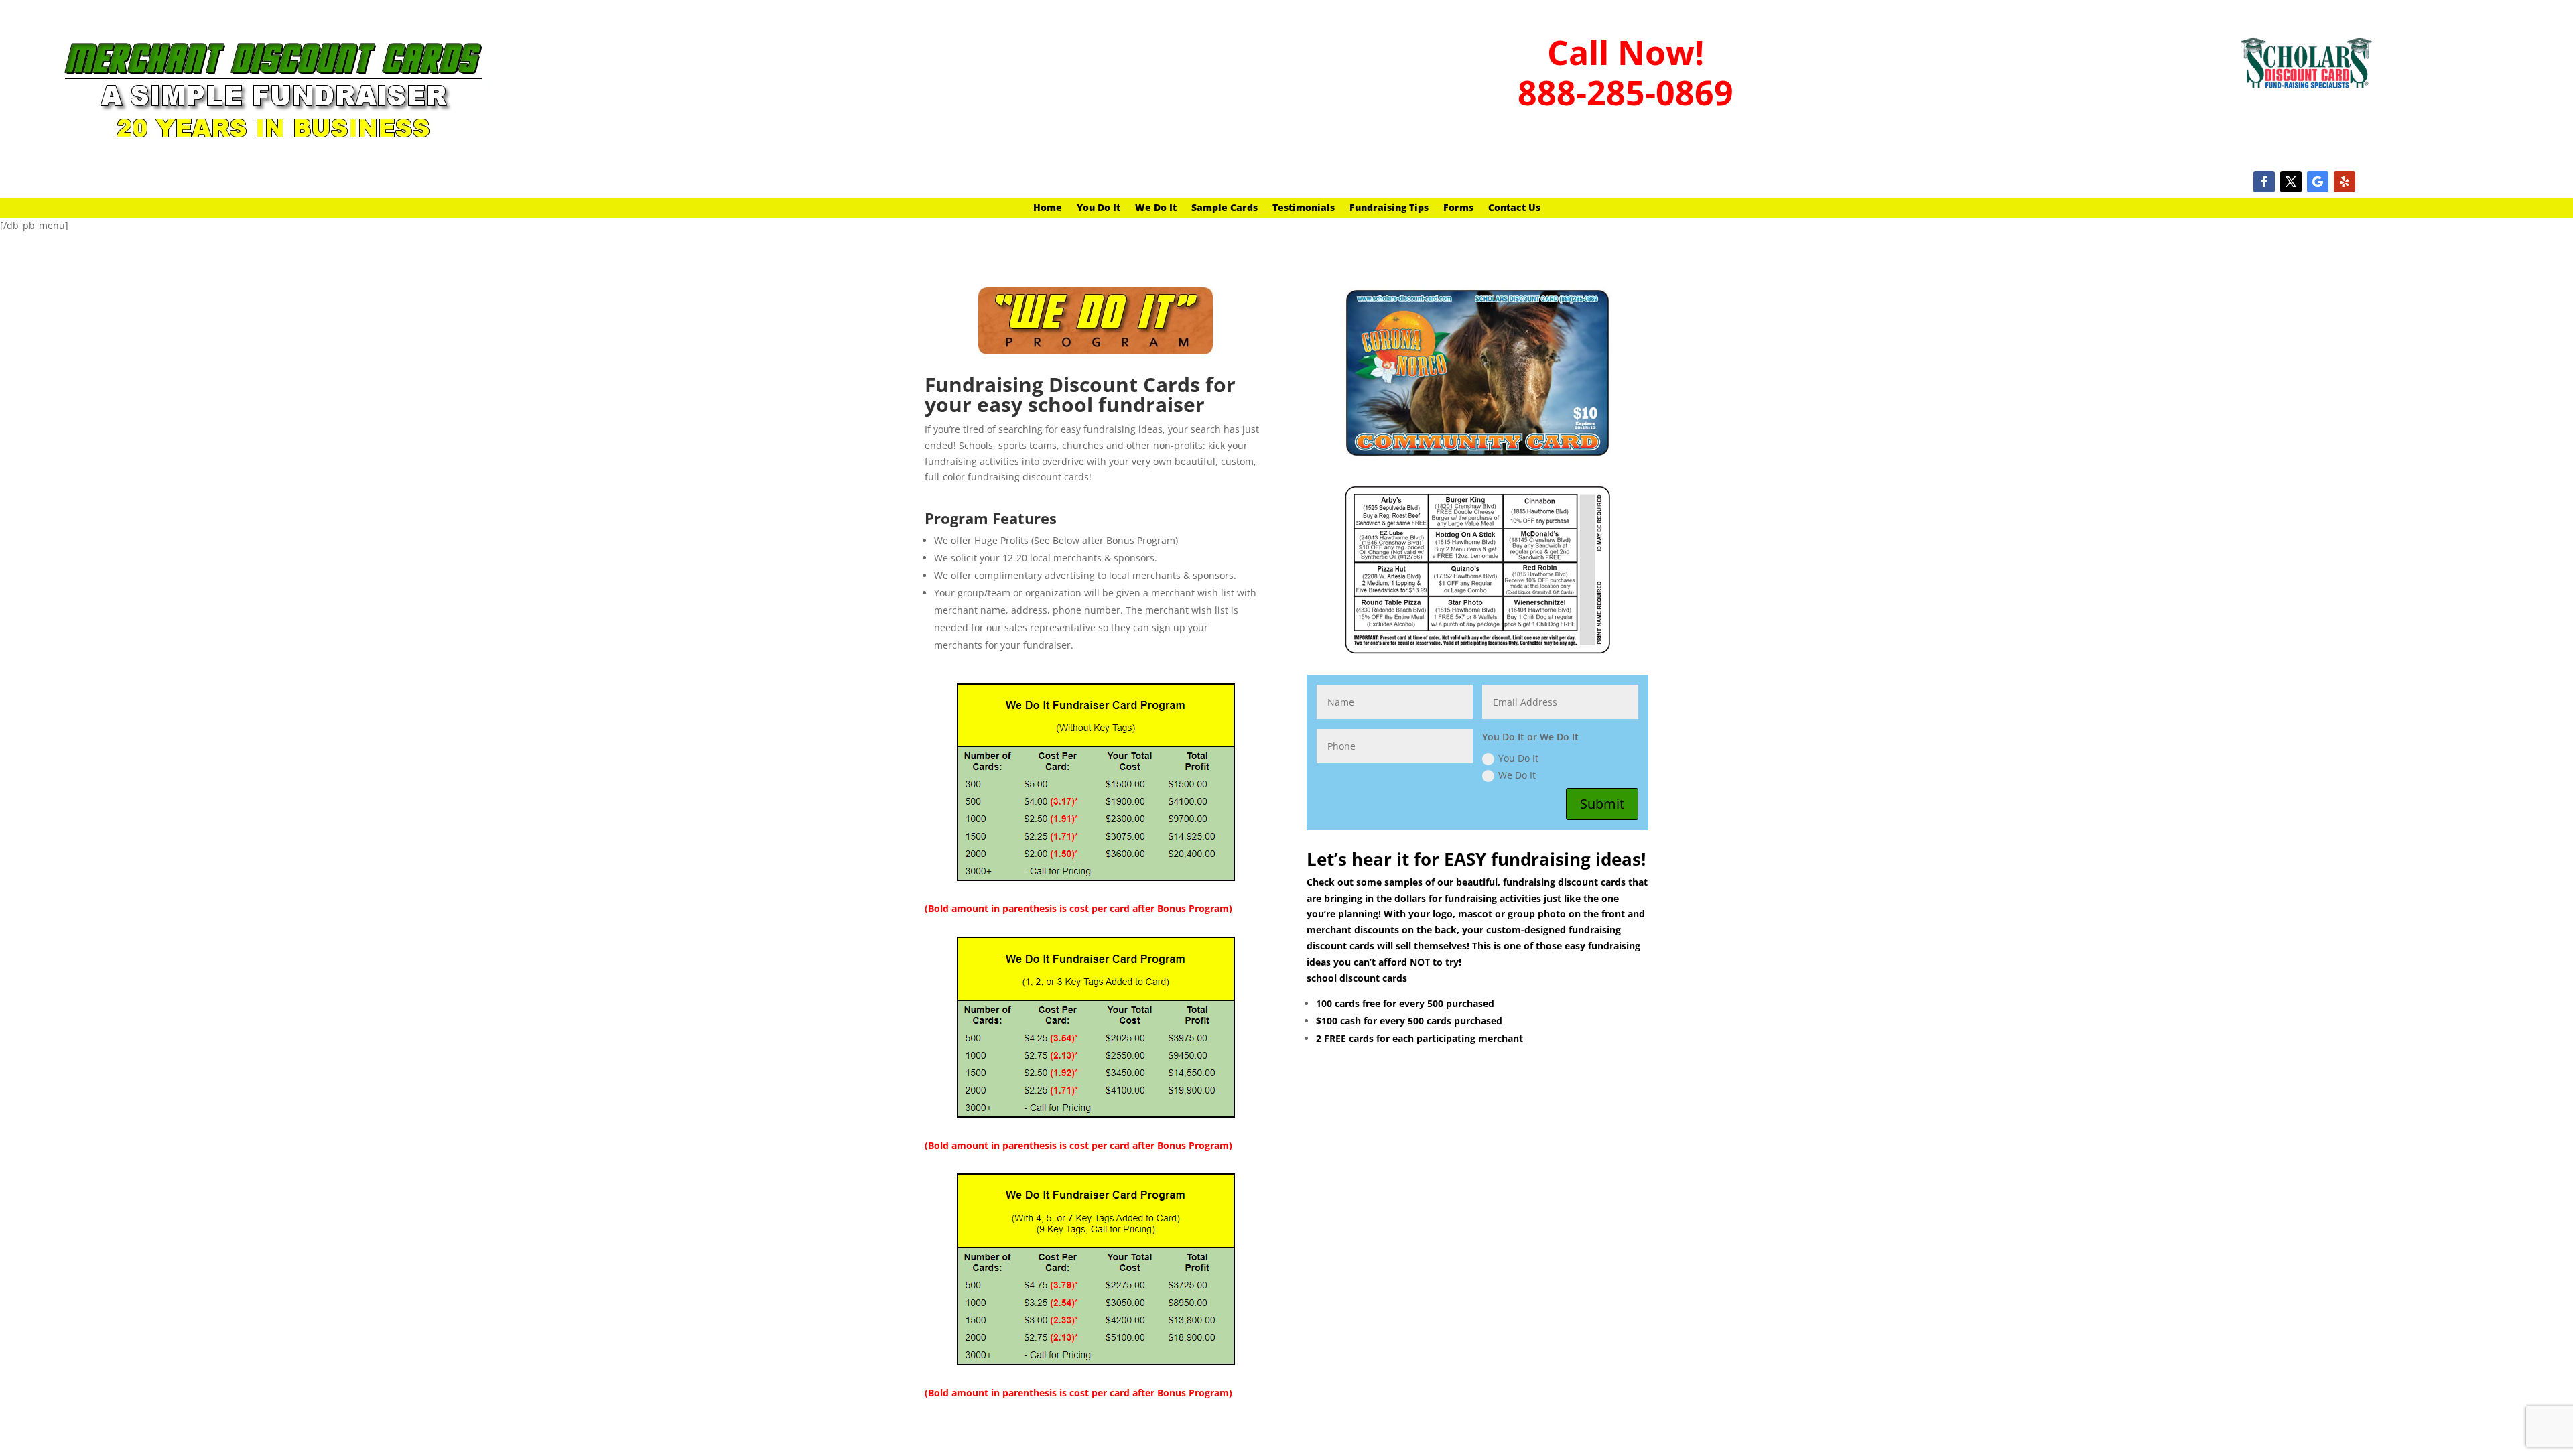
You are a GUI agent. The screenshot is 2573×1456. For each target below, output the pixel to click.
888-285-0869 (1626, 92)
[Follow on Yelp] (2345, 182)
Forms (1458, 208)
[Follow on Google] (2318, 182)
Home (1048, 208)
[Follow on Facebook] (2264, 182)
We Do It (1156, 208)
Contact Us (1514, 208)
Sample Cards (1225, 208)
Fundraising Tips (1389, 208)
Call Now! (1626, 52)
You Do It (1099, 208)
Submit (1602, 804)
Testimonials (1304, 208)
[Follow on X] (2291, 182)
